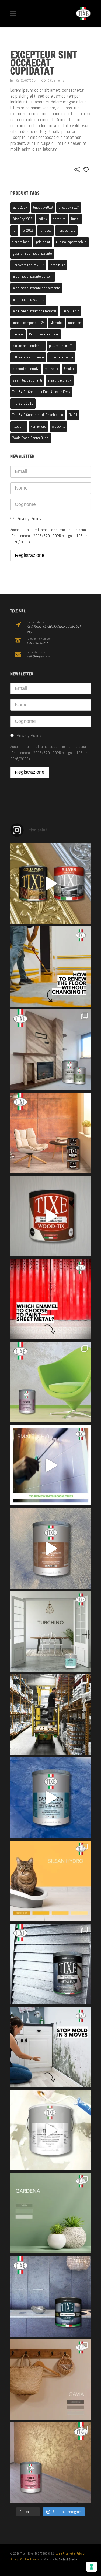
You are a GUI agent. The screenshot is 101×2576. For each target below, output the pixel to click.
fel (14, 230)
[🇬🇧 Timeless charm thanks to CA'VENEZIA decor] (51, 1798)
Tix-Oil (73, 415)
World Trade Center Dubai (31, 438)
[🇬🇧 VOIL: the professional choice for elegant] (51, 1548)
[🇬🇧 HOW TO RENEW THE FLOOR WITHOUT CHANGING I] (51, 967)
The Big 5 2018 (23, 403)
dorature (59, 219)
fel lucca (46, 230)
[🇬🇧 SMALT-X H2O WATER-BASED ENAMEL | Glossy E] (51, 1465)
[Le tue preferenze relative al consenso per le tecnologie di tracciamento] (92, 2567)
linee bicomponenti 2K (29, 323)
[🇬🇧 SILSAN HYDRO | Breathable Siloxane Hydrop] (51, 1881)
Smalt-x (69, 369)
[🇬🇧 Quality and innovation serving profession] (51, 1715)
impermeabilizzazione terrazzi (34, 311)
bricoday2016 (43, 207)
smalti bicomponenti (27, 380)
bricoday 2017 (69, 207)
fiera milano (21, 242)
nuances (75, 323)
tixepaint (19, 426)
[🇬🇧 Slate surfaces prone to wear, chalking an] (51, 2296)
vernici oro (39, 426)
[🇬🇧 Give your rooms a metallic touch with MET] (51, 1964)
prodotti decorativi (26, 369)
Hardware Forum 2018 (28, 265)
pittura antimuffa (61, 346)
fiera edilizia (66, 230)
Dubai (75, 219)
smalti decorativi (60, 380)
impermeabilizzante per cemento (36, 288)
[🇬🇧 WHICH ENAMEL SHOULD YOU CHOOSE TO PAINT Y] (51, 1299)
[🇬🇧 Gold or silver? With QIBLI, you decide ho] (51, 2463)
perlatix (18, 334)
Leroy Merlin (70, 311)
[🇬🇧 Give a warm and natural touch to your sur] (51, 1216)
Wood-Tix (58, 426)
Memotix (56, 323)
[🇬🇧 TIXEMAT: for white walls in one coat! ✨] (51, 2130)
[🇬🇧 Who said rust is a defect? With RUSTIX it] (51, 1133)
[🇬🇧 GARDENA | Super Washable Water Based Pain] (51, 2213)
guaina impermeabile (71, 242)
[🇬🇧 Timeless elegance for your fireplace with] (51, 1050)
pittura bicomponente (28, 357)
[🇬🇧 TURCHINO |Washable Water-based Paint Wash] (51, 1631)
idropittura (58, 265)
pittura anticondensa (28, 346)
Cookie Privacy (29, 2559)
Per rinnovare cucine (44, 334)
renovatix (51, 369)
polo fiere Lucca (61, 357)
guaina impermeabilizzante (32, 253)
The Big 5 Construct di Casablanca (38, 415)
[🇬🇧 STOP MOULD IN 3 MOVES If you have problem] (51, 2047)
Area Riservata (66, 2553)
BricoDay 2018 (22, 219)
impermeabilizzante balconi (32, 277)
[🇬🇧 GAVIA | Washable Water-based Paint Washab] (51, 2379)
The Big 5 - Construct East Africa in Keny (41, 392)
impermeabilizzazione (28, 300)
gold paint (43, 242)
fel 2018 (28, 230)
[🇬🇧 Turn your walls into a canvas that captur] (51, 1382)
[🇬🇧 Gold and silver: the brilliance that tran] (51, 883)
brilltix (43, 219)
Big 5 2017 (20, 207)
